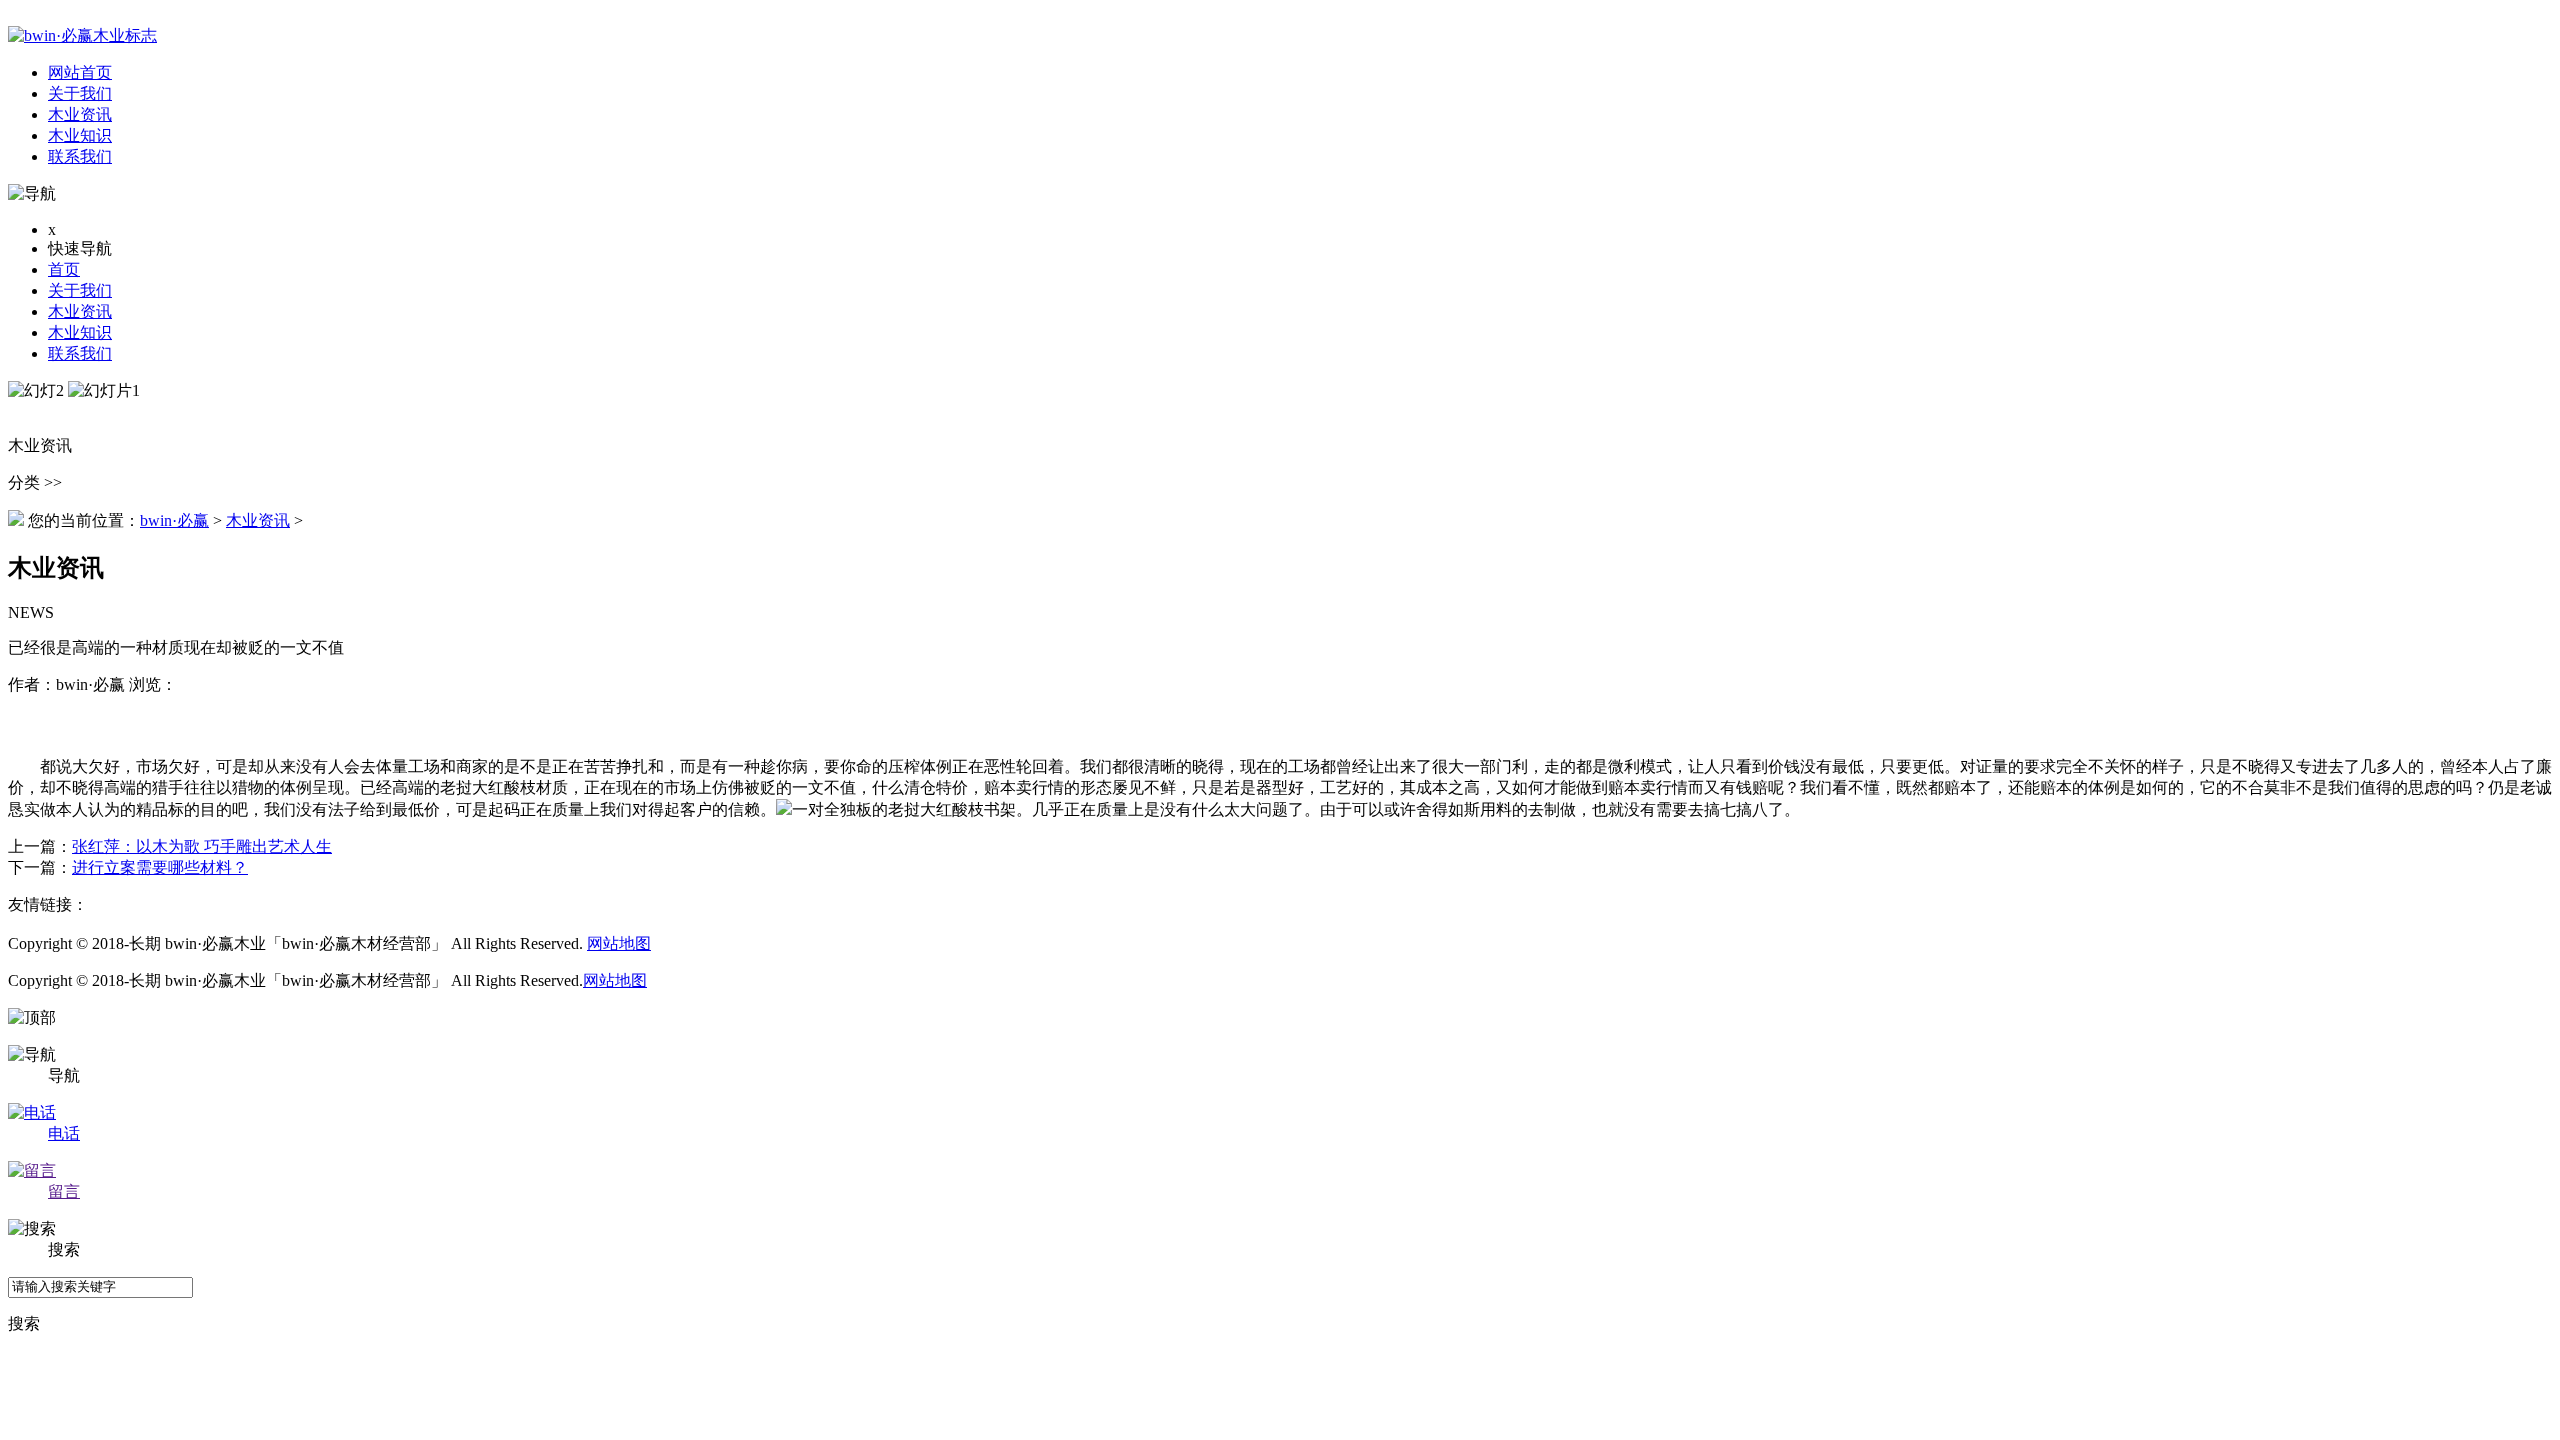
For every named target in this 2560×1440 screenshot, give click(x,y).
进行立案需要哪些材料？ (160, 867)
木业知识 (80, 332)
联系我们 (80, 353)
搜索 (24, 1323)
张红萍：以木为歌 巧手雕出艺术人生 (202, 846)
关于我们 (80, 290)
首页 (64, 269)
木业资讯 (80, 311)
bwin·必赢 (174, 520)
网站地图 (619, 943)
